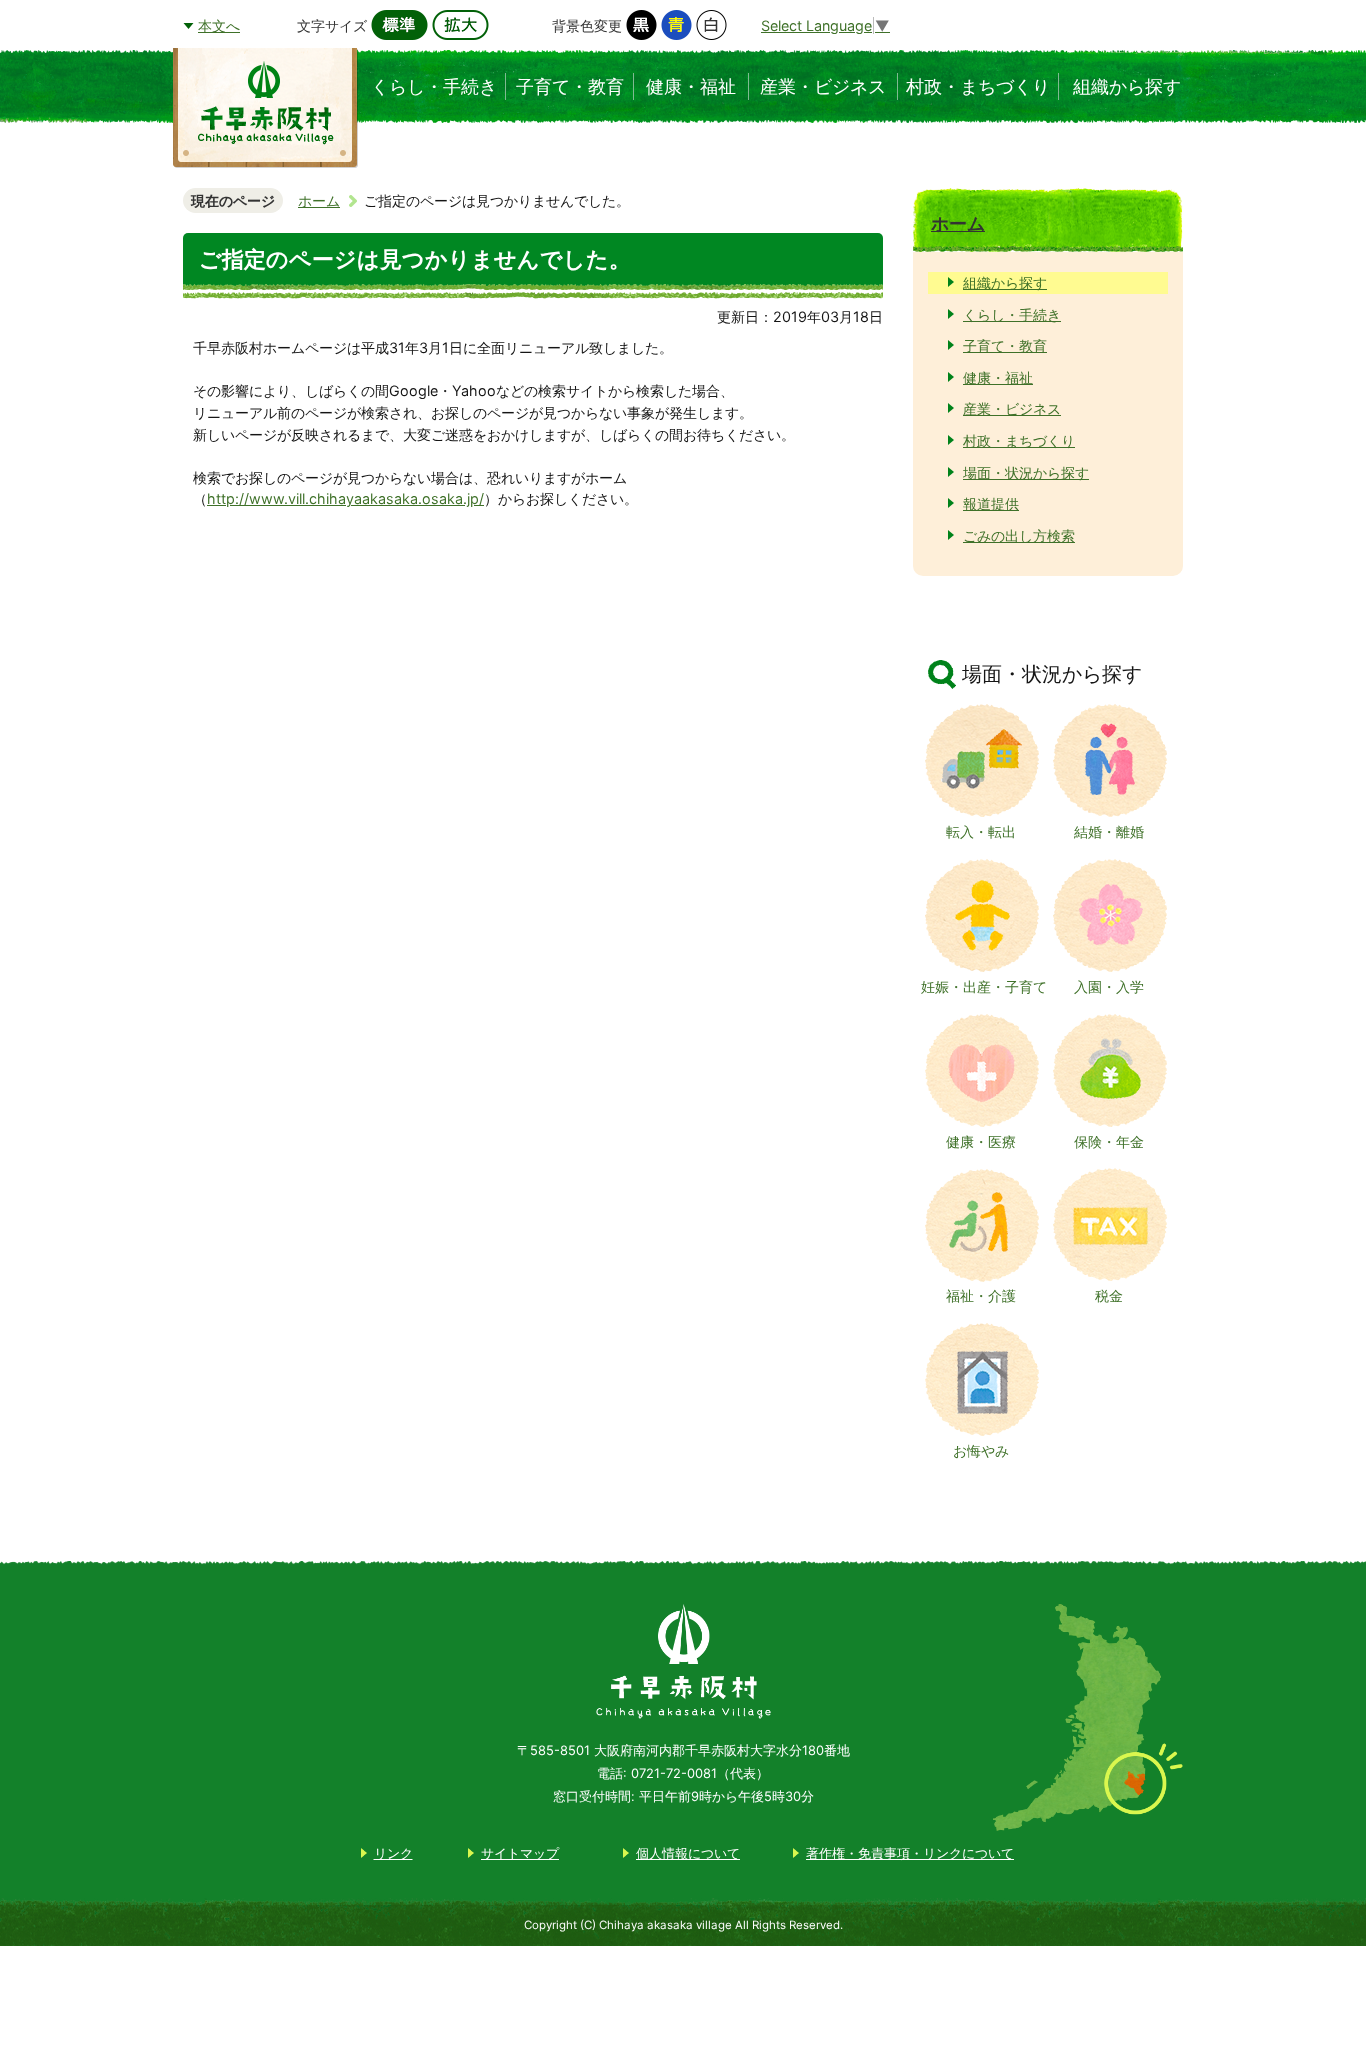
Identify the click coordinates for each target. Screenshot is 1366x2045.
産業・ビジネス (1012, 408)
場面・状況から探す (1026, 472)
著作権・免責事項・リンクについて (910, 1853)
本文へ (219, 25)
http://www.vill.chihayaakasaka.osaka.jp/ (345, 498)
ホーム (319, 200)
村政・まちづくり (1019, 440)
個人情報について (688, 1853)
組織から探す (1005, 282)
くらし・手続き (1012, 314)
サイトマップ (520, 1853)
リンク (393, 1853)
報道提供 (991, 503)
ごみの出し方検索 (1019, 535)
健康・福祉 (998, 377)
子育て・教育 (1005, 345)
